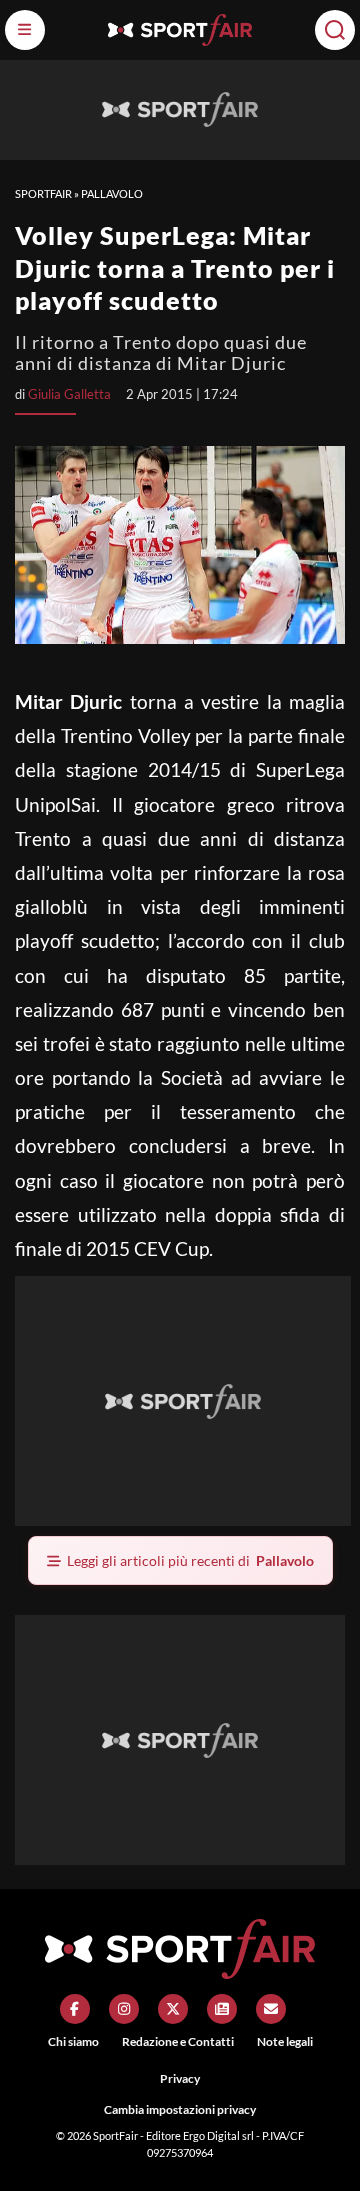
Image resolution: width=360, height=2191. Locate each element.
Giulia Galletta (69, 394)
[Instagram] (124, 2009)
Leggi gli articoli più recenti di (190, 1560)
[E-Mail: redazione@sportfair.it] (271, 2009)
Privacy (180, 2078)
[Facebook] (75, 2009)
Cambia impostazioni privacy (180, 2109)
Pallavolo (112, 193)
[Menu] (25, 30)
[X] (173, 2009)
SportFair (43, 193)
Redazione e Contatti (178, 2041)
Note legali (285, 2041)
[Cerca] (335, 30)
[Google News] (222, 2009)
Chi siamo (73, 2041)
